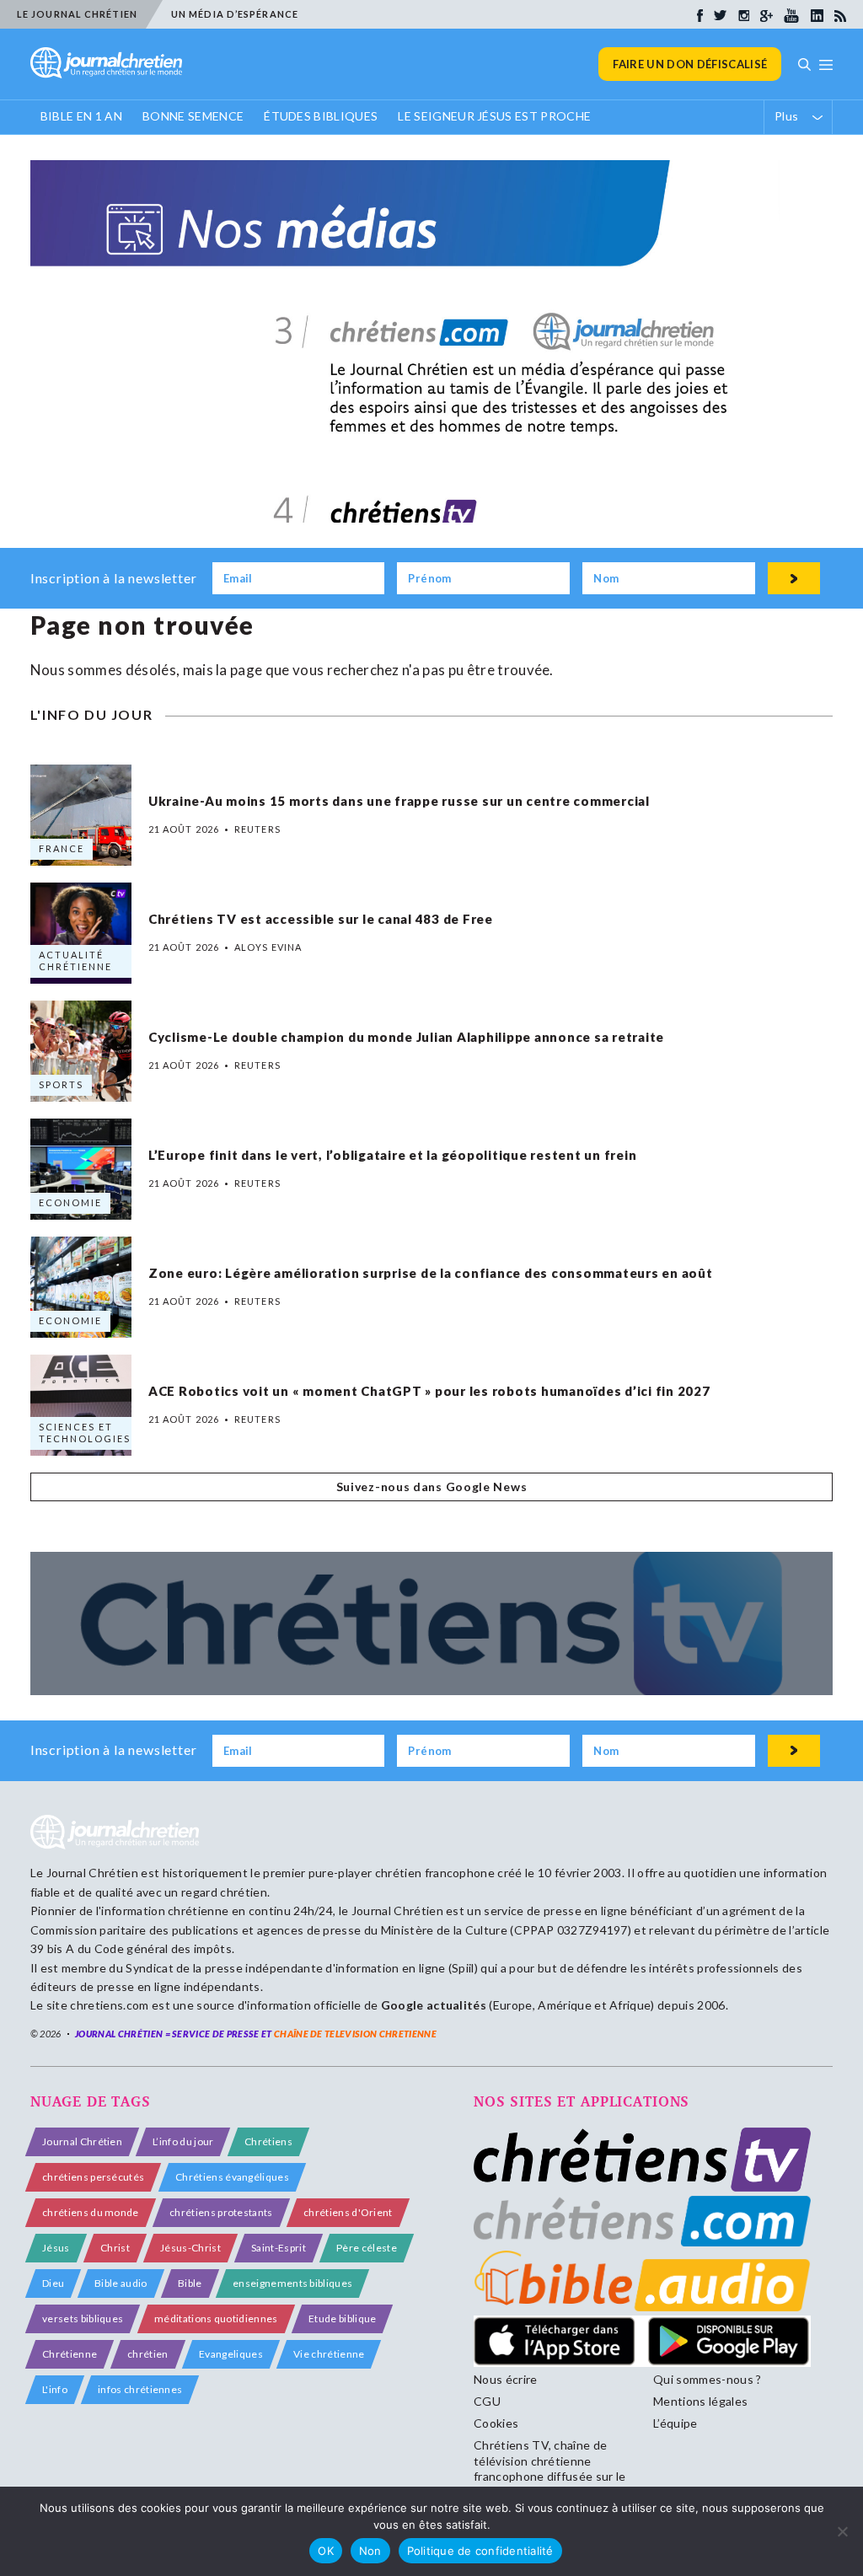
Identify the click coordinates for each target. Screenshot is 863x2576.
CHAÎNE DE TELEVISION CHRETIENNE (355, 2034)
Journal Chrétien (92, 1873)
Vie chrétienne (329, 2354)
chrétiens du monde (91, 2212)
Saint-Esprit (279, 2248)
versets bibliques (83, 2318)
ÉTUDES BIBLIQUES (321, 116)
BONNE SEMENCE (193, 116)
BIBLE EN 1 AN (81, 116)
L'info (55, 2389)
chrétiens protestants (221, 2212)
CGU (487, 2401)
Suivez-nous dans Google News (432, 1487)
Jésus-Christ (190, 2248)
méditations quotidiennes (216, 2318)
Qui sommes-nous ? (707, 2379)
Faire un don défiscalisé (690, 64)
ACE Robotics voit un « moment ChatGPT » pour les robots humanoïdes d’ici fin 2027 (429, 1391)
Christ (115, 2248)
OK (326, 2551)
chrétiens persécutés (93, 2177)
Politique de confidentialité (480, 2551)
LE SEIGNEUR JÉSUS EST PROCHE (494, 116)
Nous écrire (506, 2379)
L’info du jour (183, 2141)
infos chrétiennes (140, 2389)
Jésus (56, 2248)
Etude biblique (342, 2318)
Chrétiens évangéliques (232, 2177)
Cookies (496, 2423)
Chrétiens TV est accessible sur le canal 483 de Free (321, 919)
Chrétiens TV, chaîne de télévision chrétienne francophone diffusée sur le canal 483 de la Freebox (550, 2468)
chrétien (148, 2354)
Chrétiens (268, 2141)
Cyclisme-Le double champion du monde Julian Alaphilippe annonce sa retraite (406, 1037)
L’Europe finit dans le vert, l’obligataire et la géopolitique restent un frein (393, 1155)
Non (370, 2551)
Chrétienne (70, 2354)
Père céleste (367, 2248)
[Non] (842, 2531)
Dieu (53, 2283)
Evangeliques (231, 2354)
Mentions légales (700, 2401)
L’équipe (675, 2423)
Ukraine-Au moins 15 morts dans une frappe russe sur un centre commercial (399, 801)
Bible (190, 2283)
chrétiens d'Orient (348, 2212)
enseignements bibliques (292, 2283)
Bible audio (121, 2283)
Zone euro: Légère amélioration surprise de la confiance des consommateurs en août (431, 1273)
